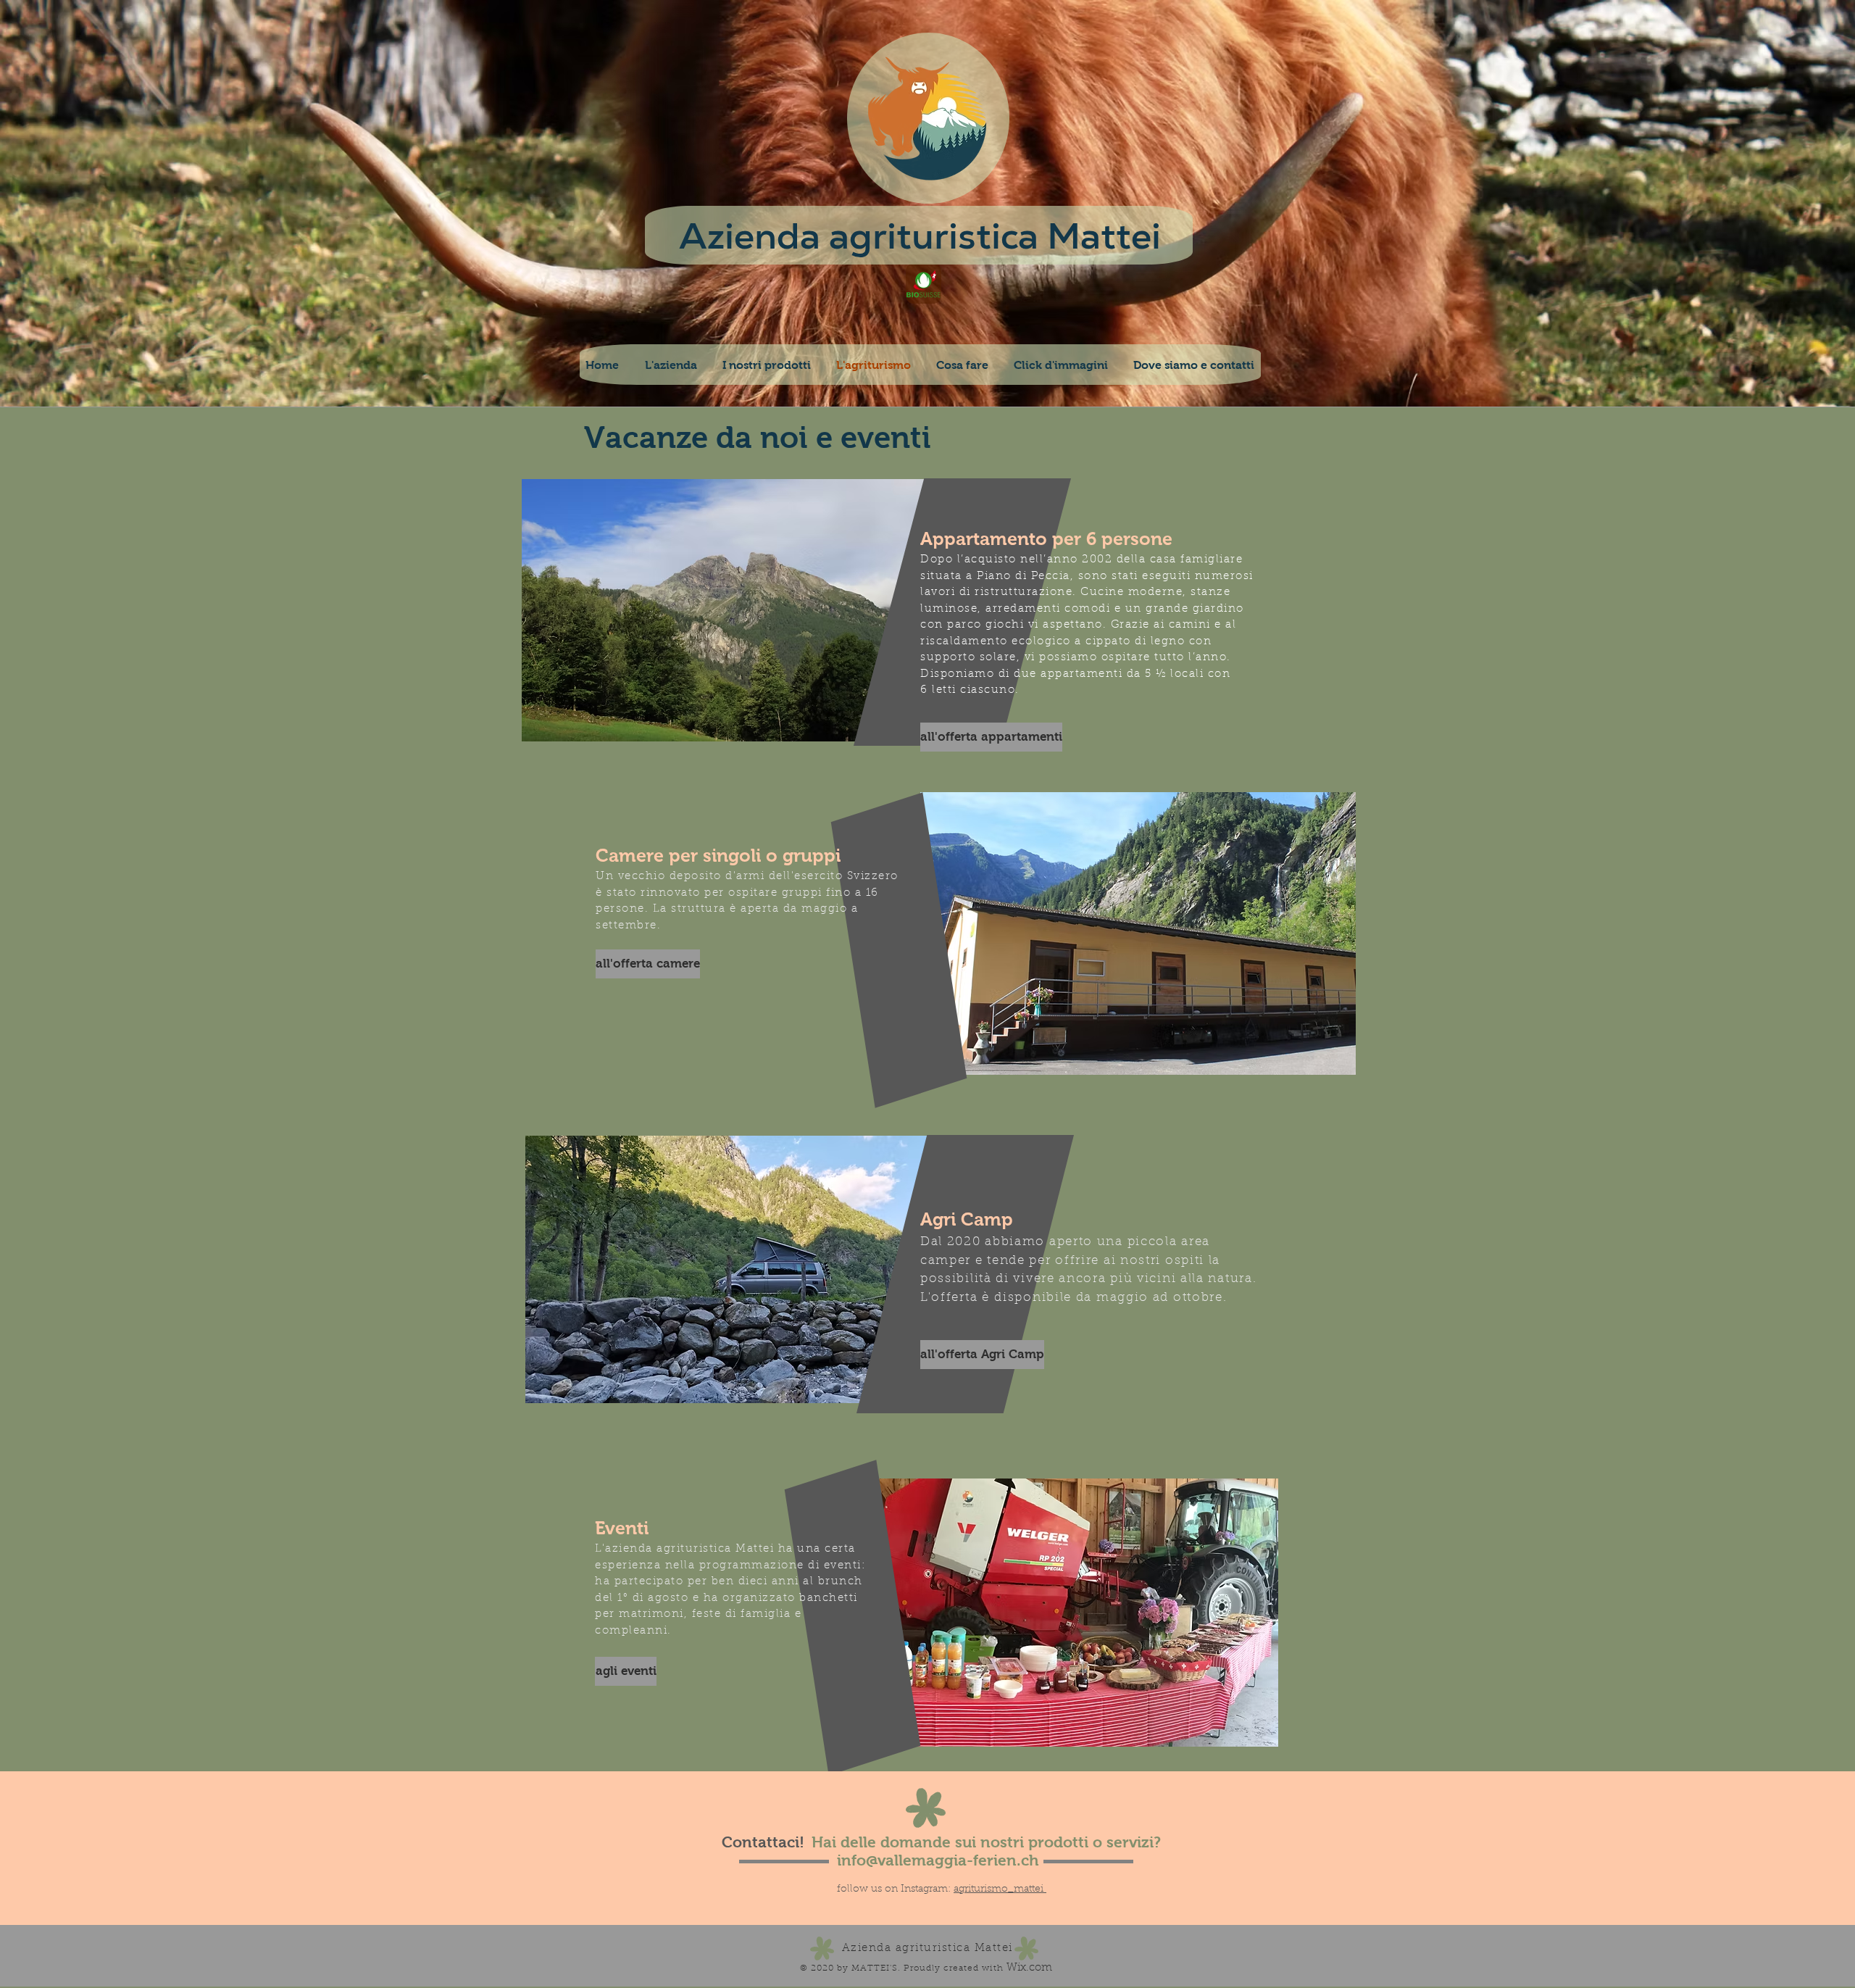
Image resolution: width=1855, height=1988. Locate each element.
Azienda (750, 236)
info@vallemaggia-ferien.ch (938, 1860)
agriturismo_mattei (1000, 1889)
